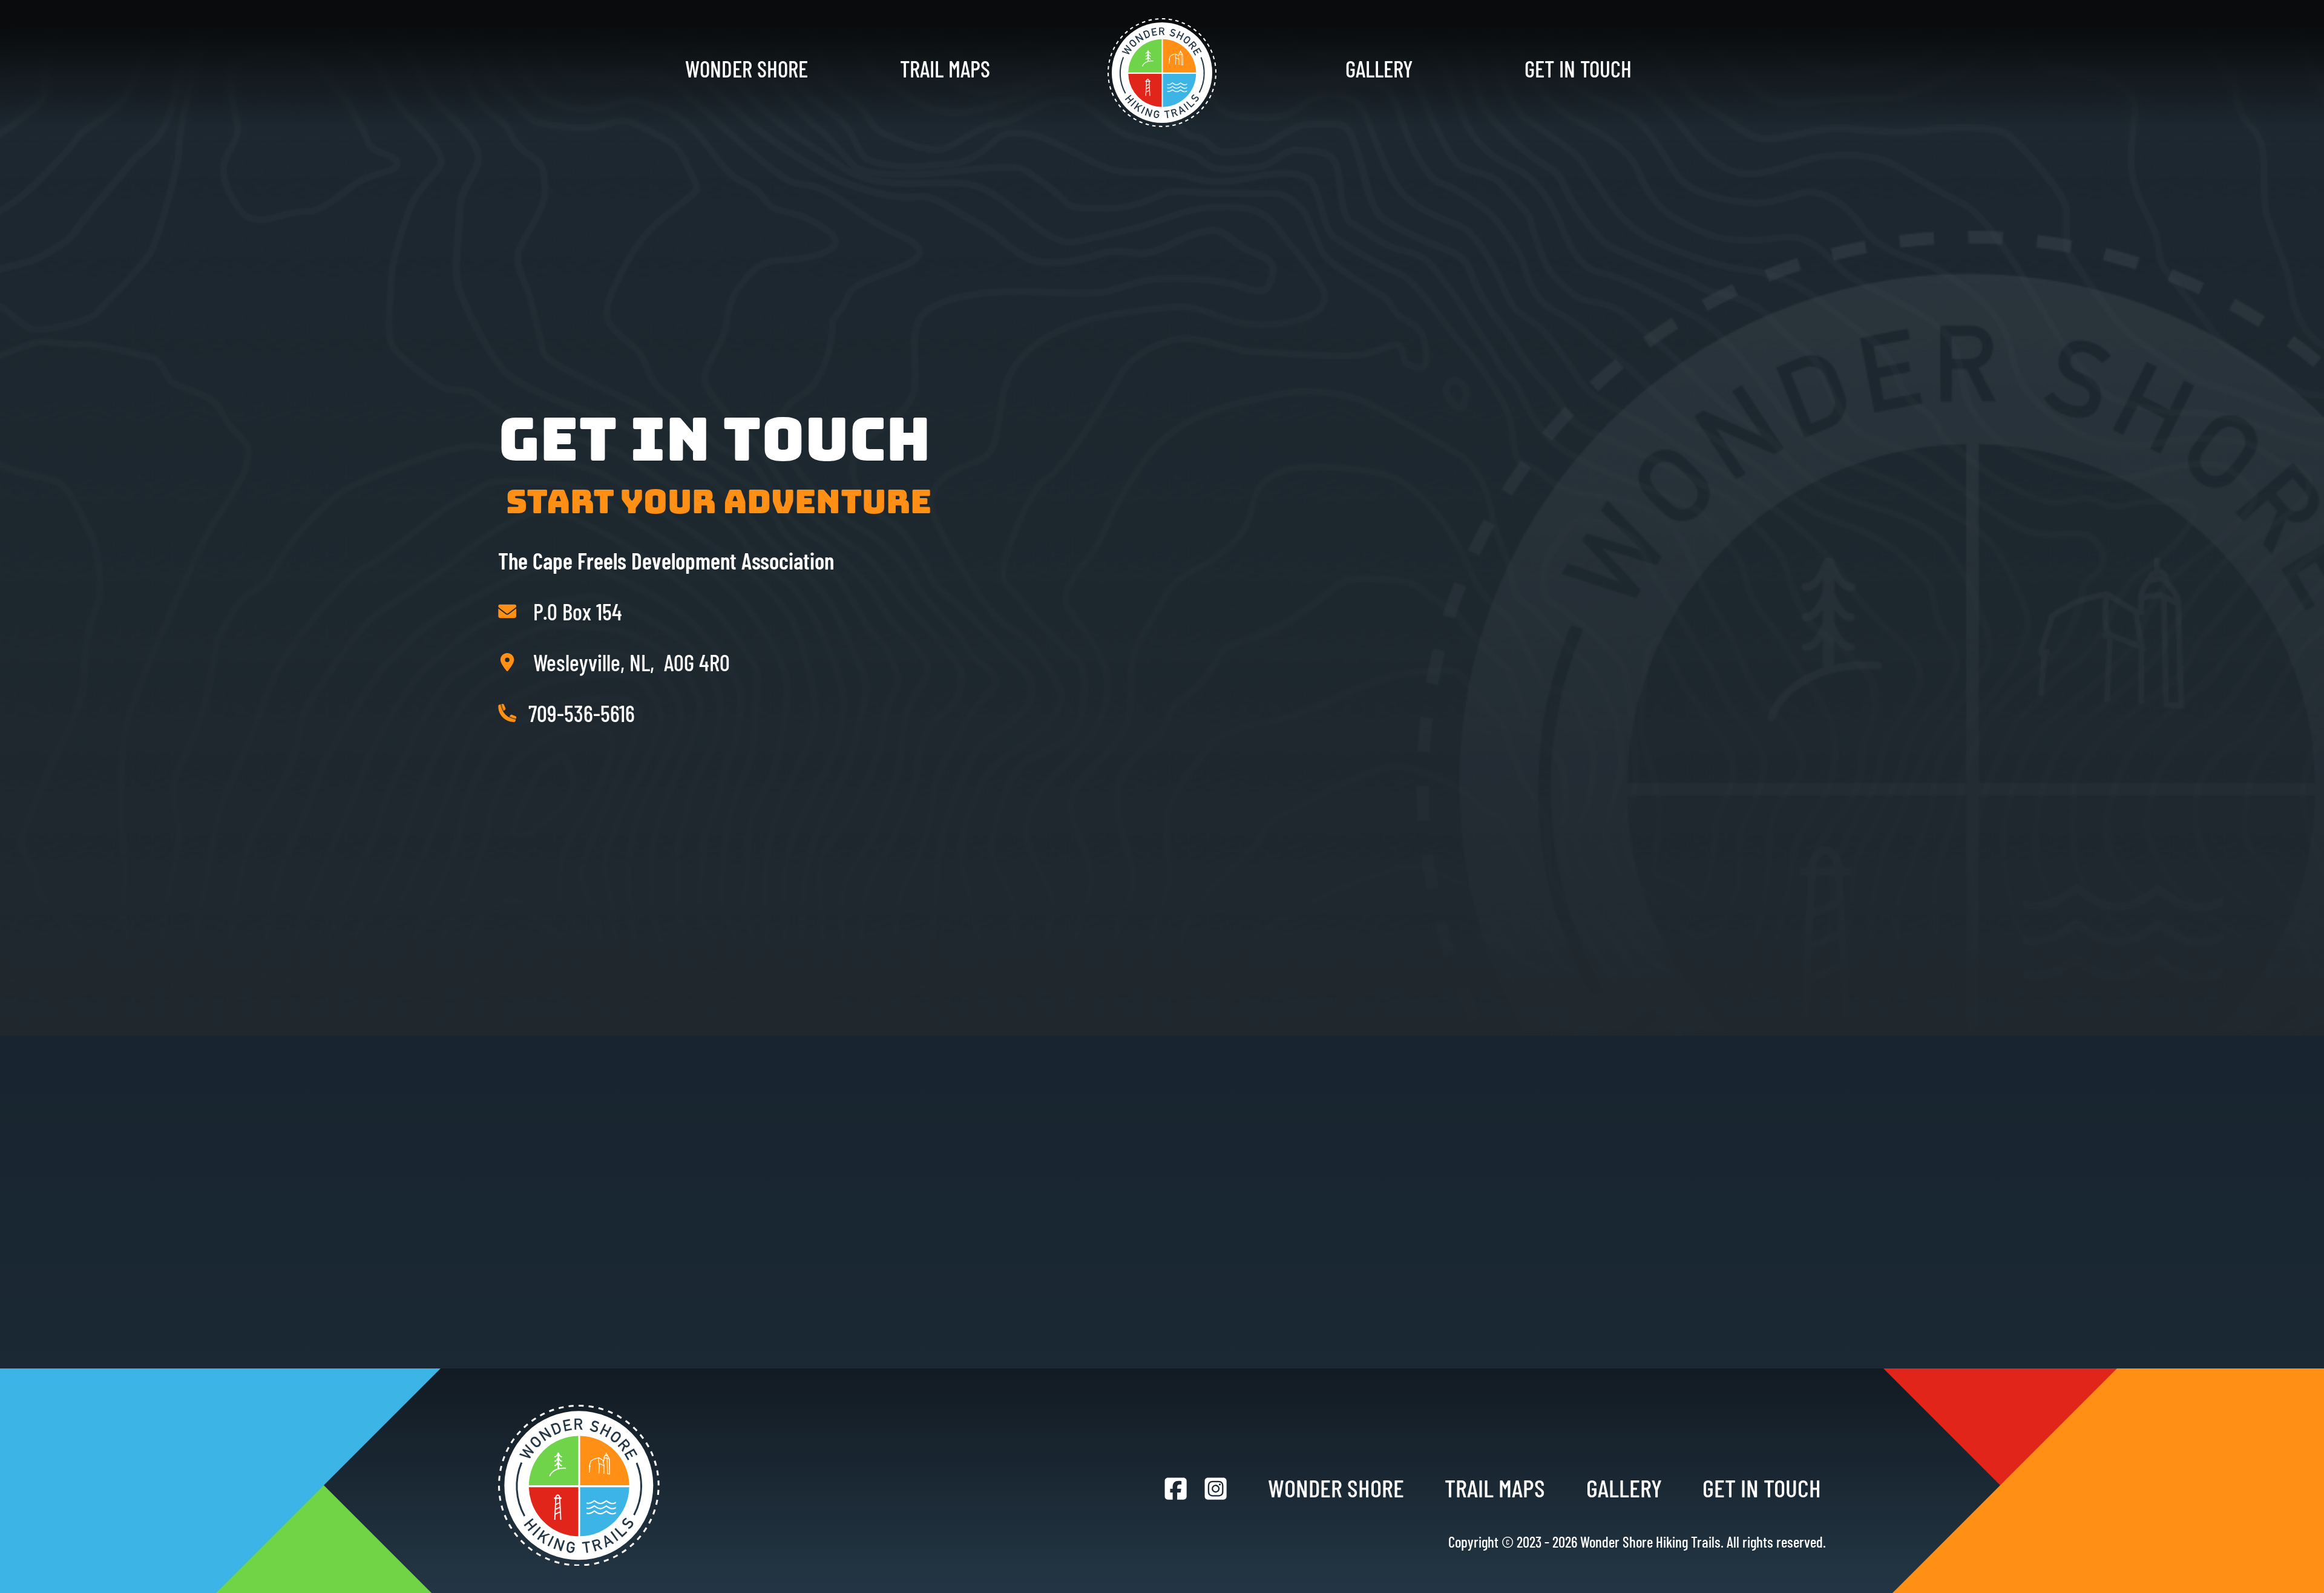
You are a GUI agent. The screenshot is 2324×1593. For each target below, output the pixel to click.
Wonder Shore (747, 68)
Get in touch (1578, 68)
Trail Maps (945, 68)
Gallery (1379, 68)
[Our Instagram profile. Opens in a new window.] (1216, 1489)
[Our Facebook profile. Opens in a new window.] (1176, 1489)
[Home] (1162, 73)
